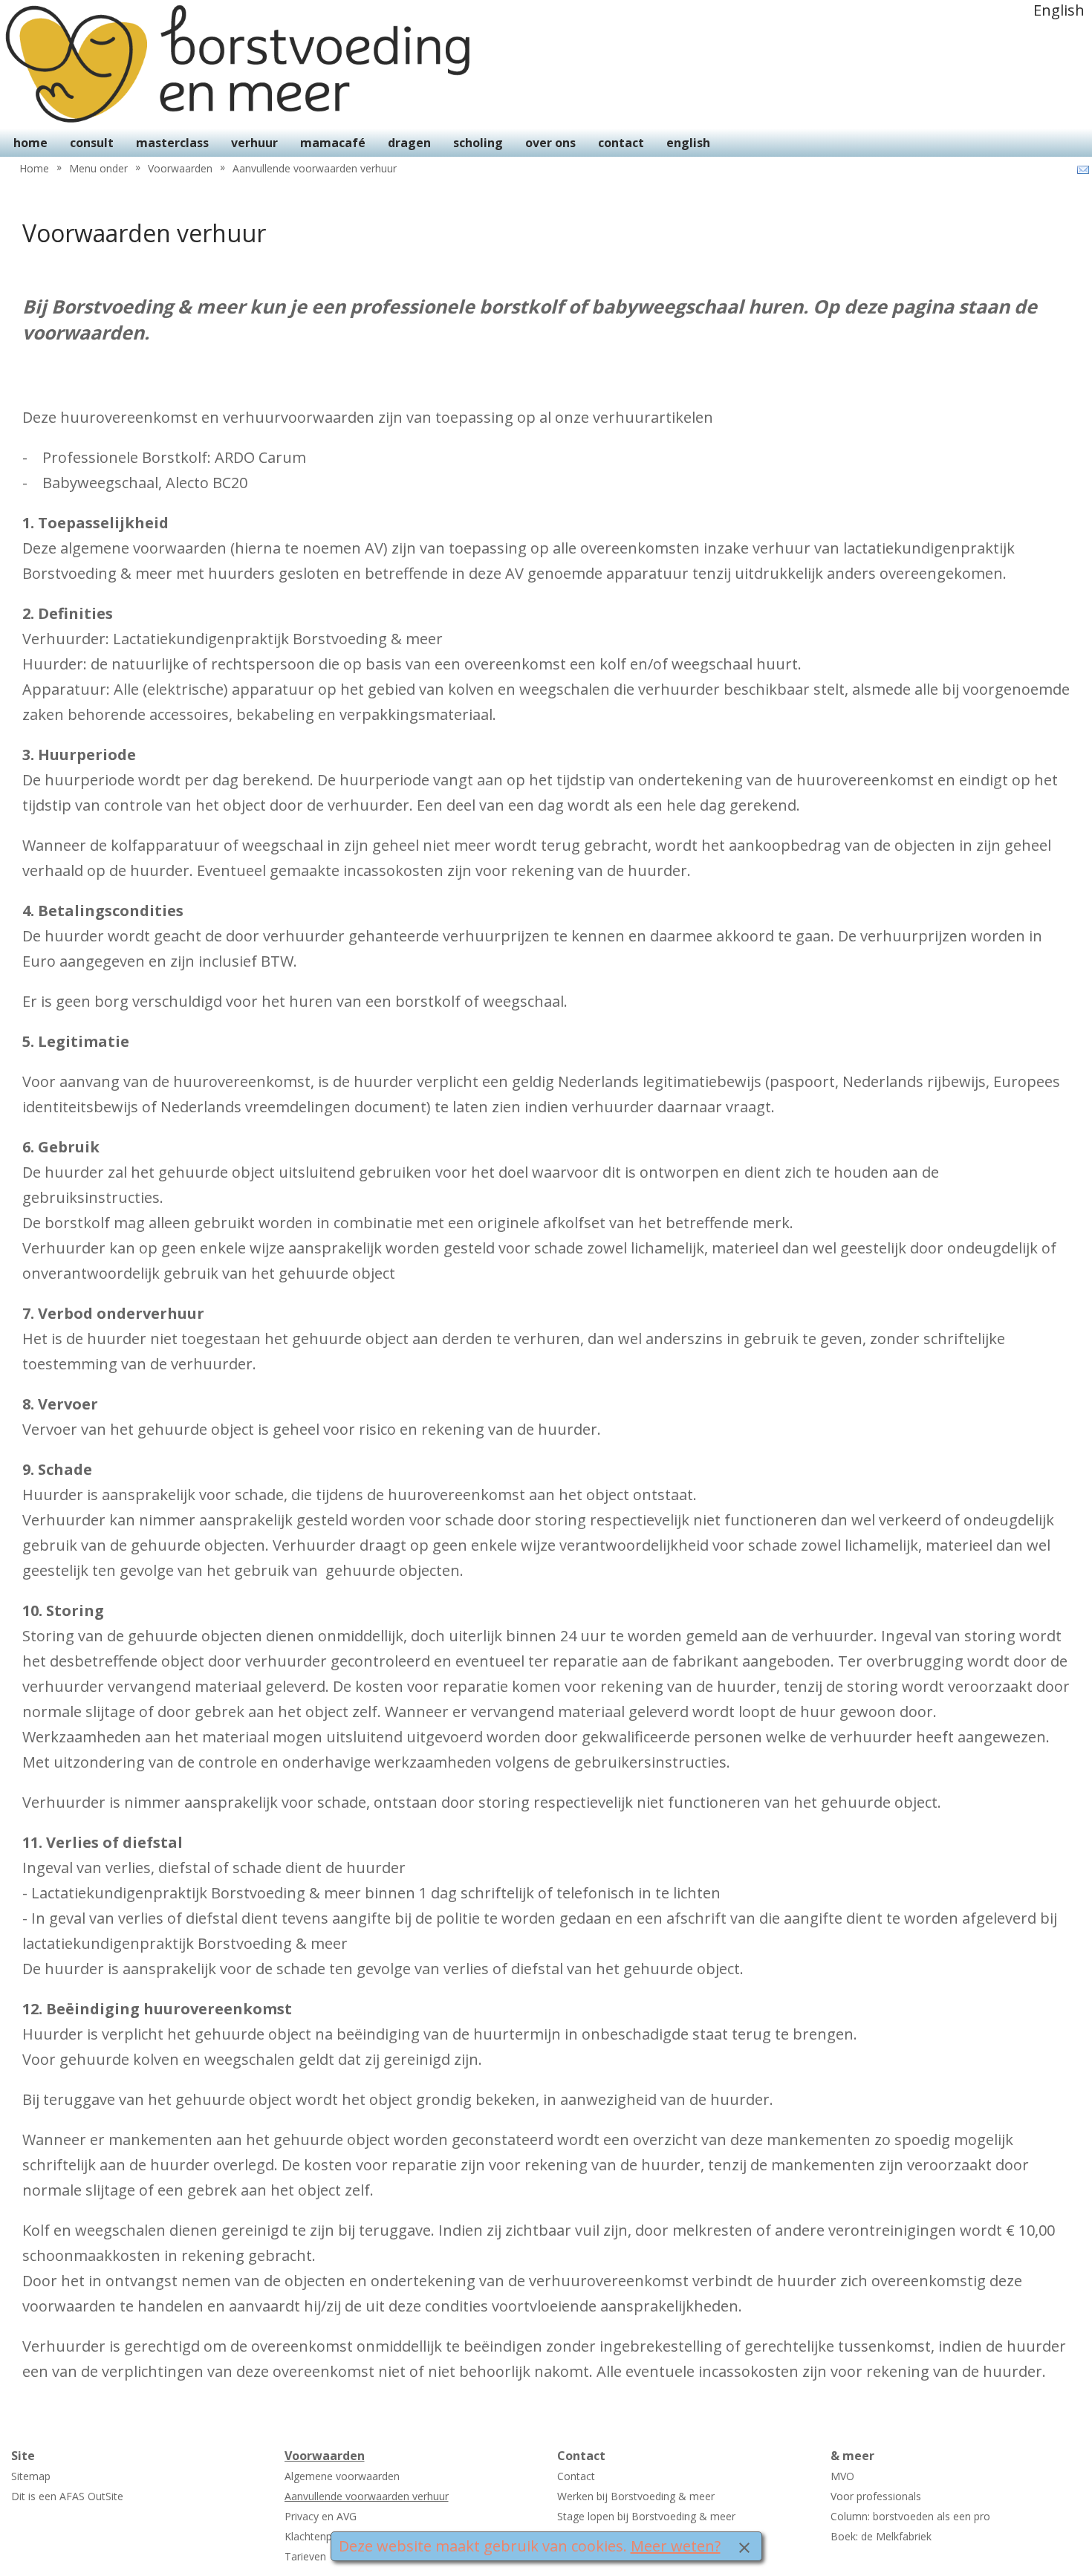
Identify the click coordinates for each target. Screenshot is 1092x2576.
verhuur (254, 143)
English (1059, 10)
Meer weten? (676, 2546)
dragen (409, 143)
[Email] (1082, 170)
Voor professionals (876, 2496)
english (688, 143)
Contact (581, 2456)
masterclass (172, 143)
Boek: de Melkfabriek (881, 2536)
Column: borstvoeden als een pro (910, 2516)
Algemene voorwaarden (342, 2476)
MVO (842, 2476)
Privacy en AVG (321, 2516)
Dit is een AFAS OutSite (67, 2496)
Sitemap (31, 2476)
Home (34, 168)
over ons (550, 143)
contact (621, 143)
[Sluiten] (744, 2546)
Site (23, 2456)
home (30, 143)
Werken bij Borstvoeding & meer (636, 2496)
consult (92, 143)
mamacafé (333, 143)
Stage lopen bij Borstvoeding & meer (646, 2516)
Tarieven (305, 2556)
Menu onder (98, 168)
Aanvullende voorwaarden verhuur (315, 168)
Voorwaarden (180, 168)
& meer (852, 2456)
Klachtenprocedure (330, 2536)
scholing (478, 143)
